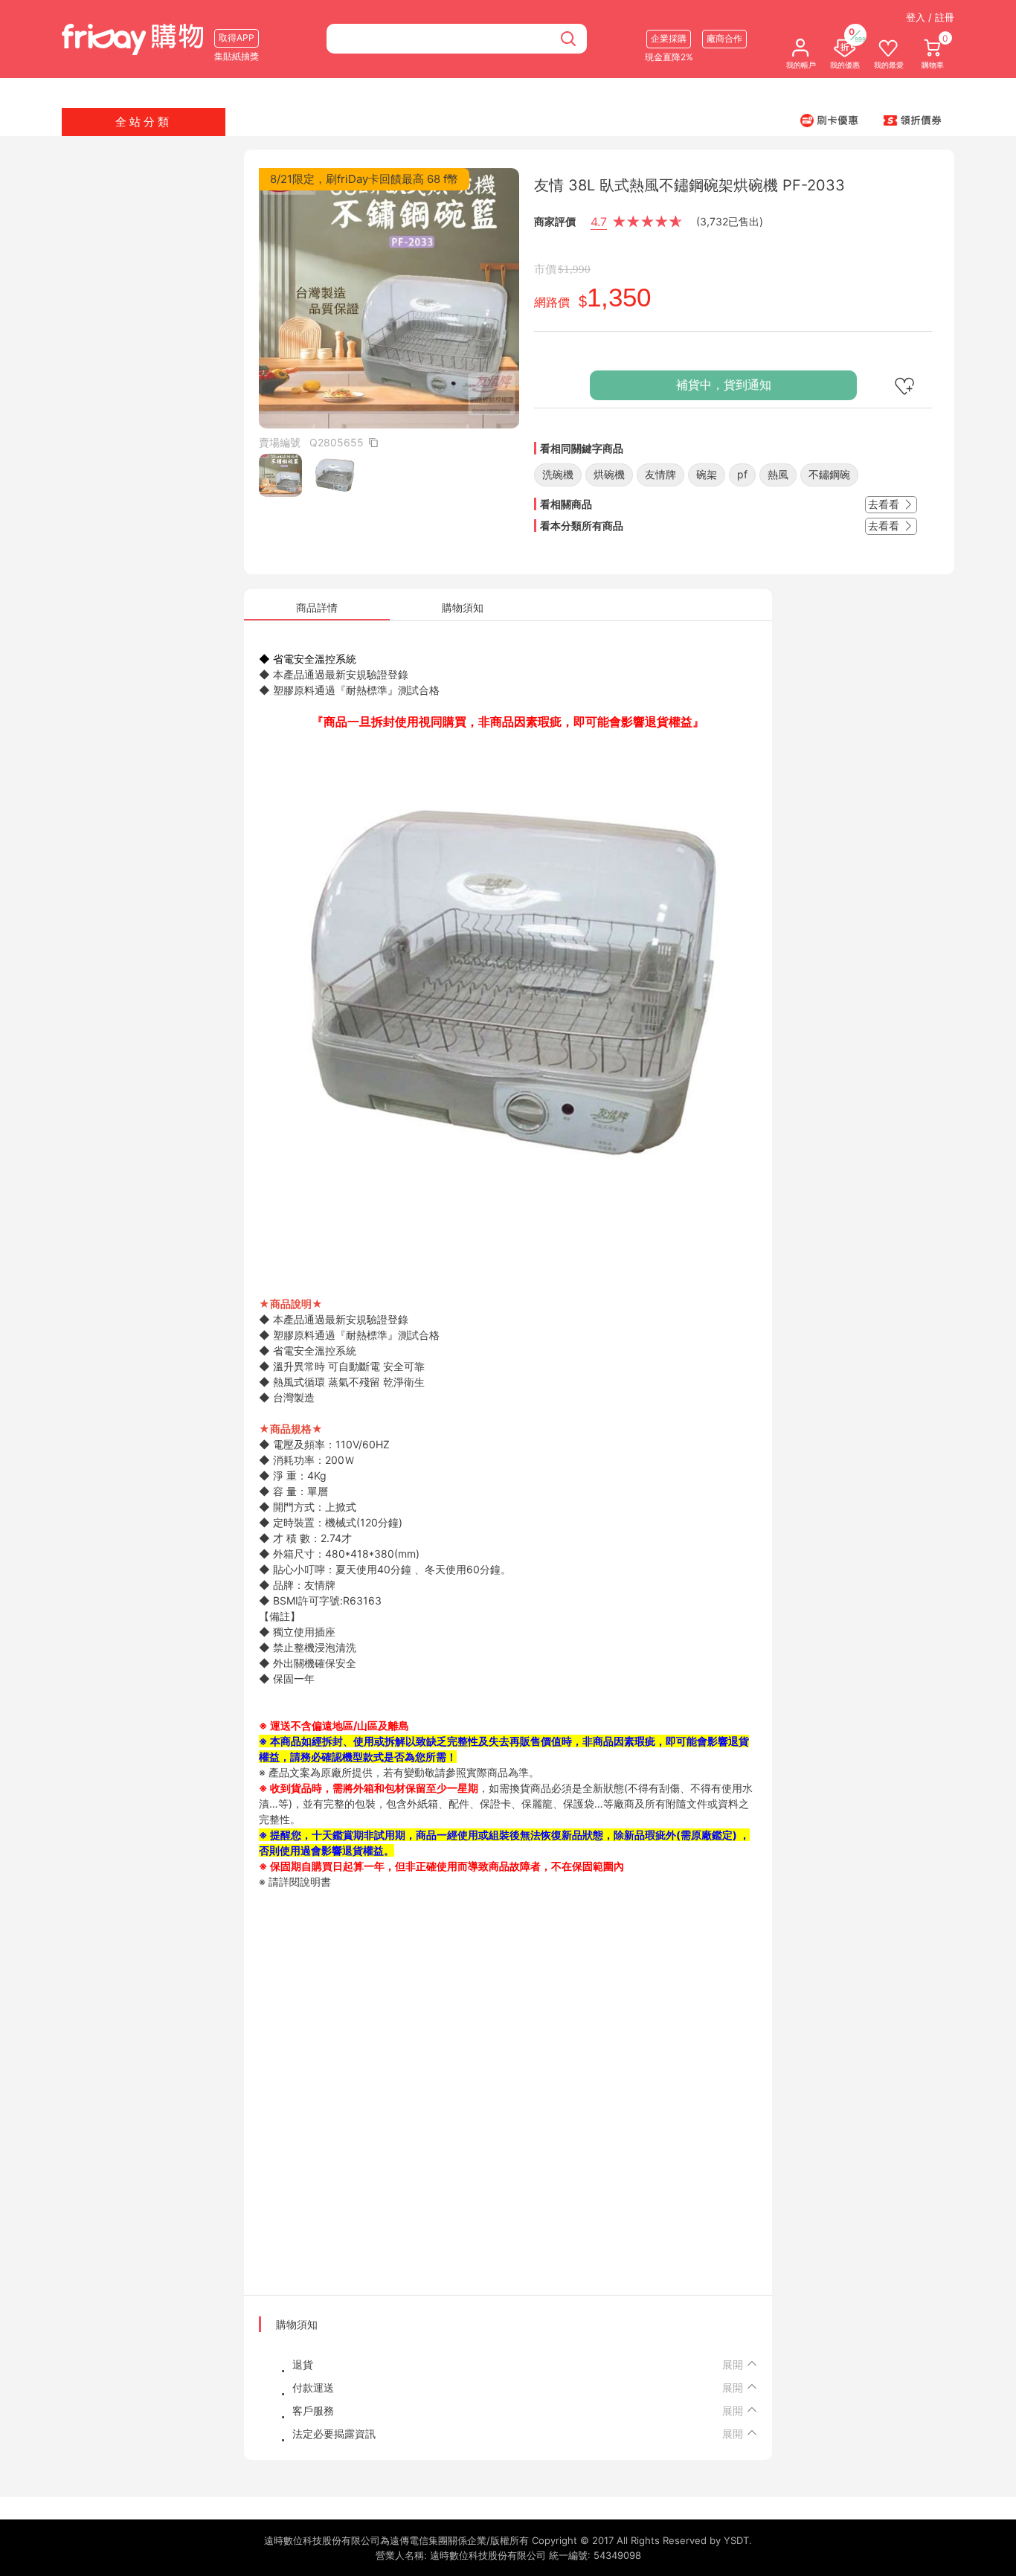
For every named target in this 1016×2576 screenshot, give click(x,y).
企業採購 (669, 38)
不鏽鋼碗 (829, 474)
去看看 (885, 504)
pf (742, 474)
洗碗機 (558, 474)
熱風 (778, 474)
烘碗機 (609, 474)
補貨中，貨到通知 (724, 385)
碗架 (707, 474)
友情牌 (660, 474)
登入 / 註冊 (930, 17)
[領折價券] (913, 120)
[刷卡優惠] (829, 120)
